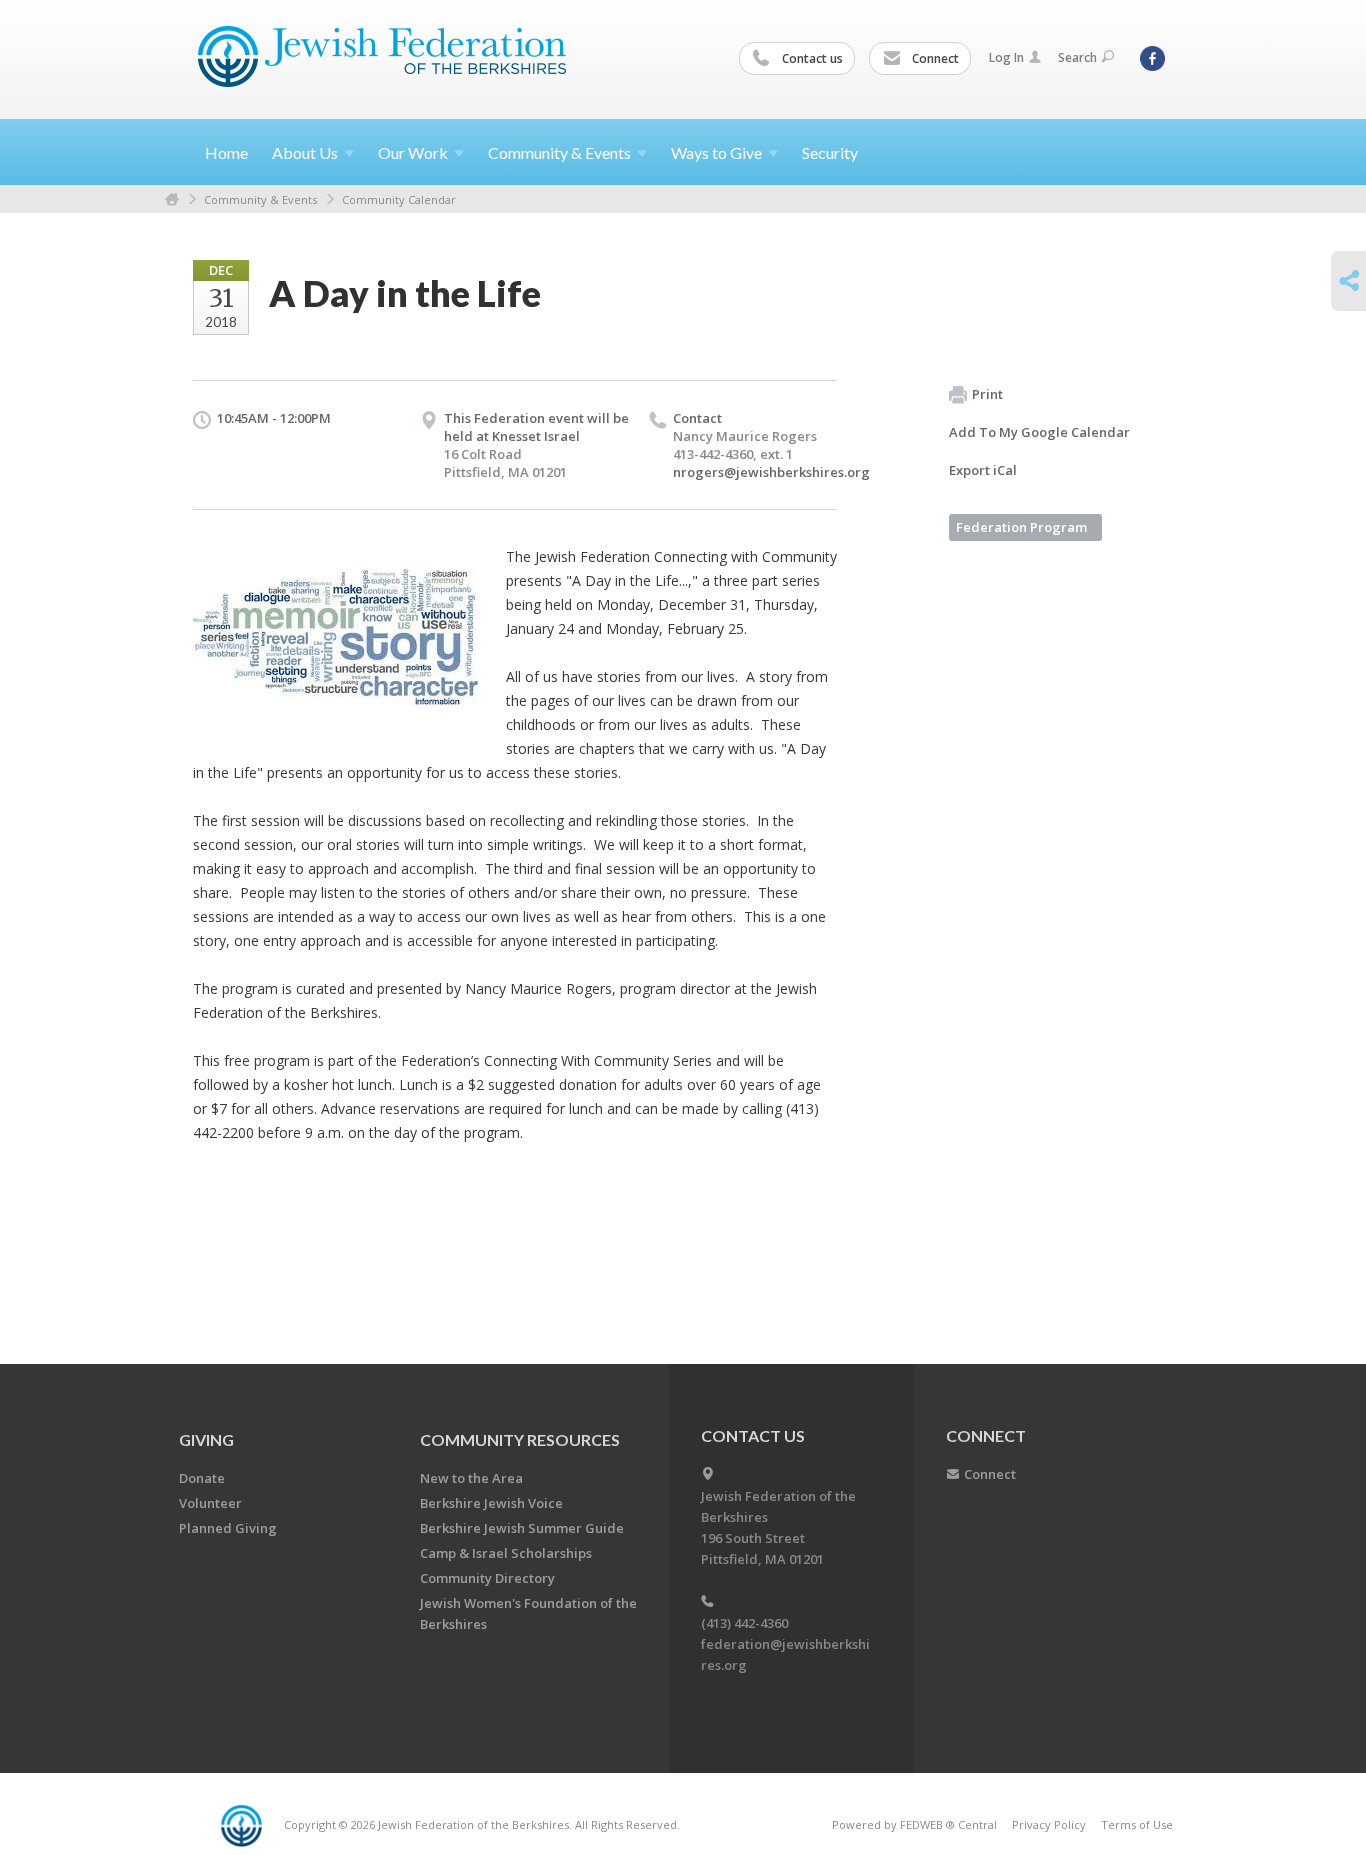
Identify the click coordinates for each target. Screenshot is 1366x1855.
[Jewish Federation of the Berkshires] (382, 57)
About (305, 152)
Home (226, 152)
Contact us (811, 58)
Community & (559, 152)
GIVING (206, 1439)
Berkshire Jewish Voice (491, 1503)
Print (987, 394)
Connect (934, 58)
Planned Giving (228, 1528)
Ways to (716, 152)
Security (830, 152)
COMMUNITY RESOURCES (520, 1439)
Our (413, 152)
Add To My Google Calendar (1039, 432)
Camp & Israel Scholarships (506, 1553)
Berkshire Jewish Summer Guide (522, 1528)
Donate (202, 1478)
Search (1077, 57)
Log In (1006, 57)
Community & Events (260, 199)
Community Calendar (399, 199)
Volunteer (210, 1503)
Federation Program (1021, 527)
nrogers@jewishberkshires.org (771, 472)
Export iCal (983, 470)
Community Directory (487, 1578)
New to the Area (471, 1478)
